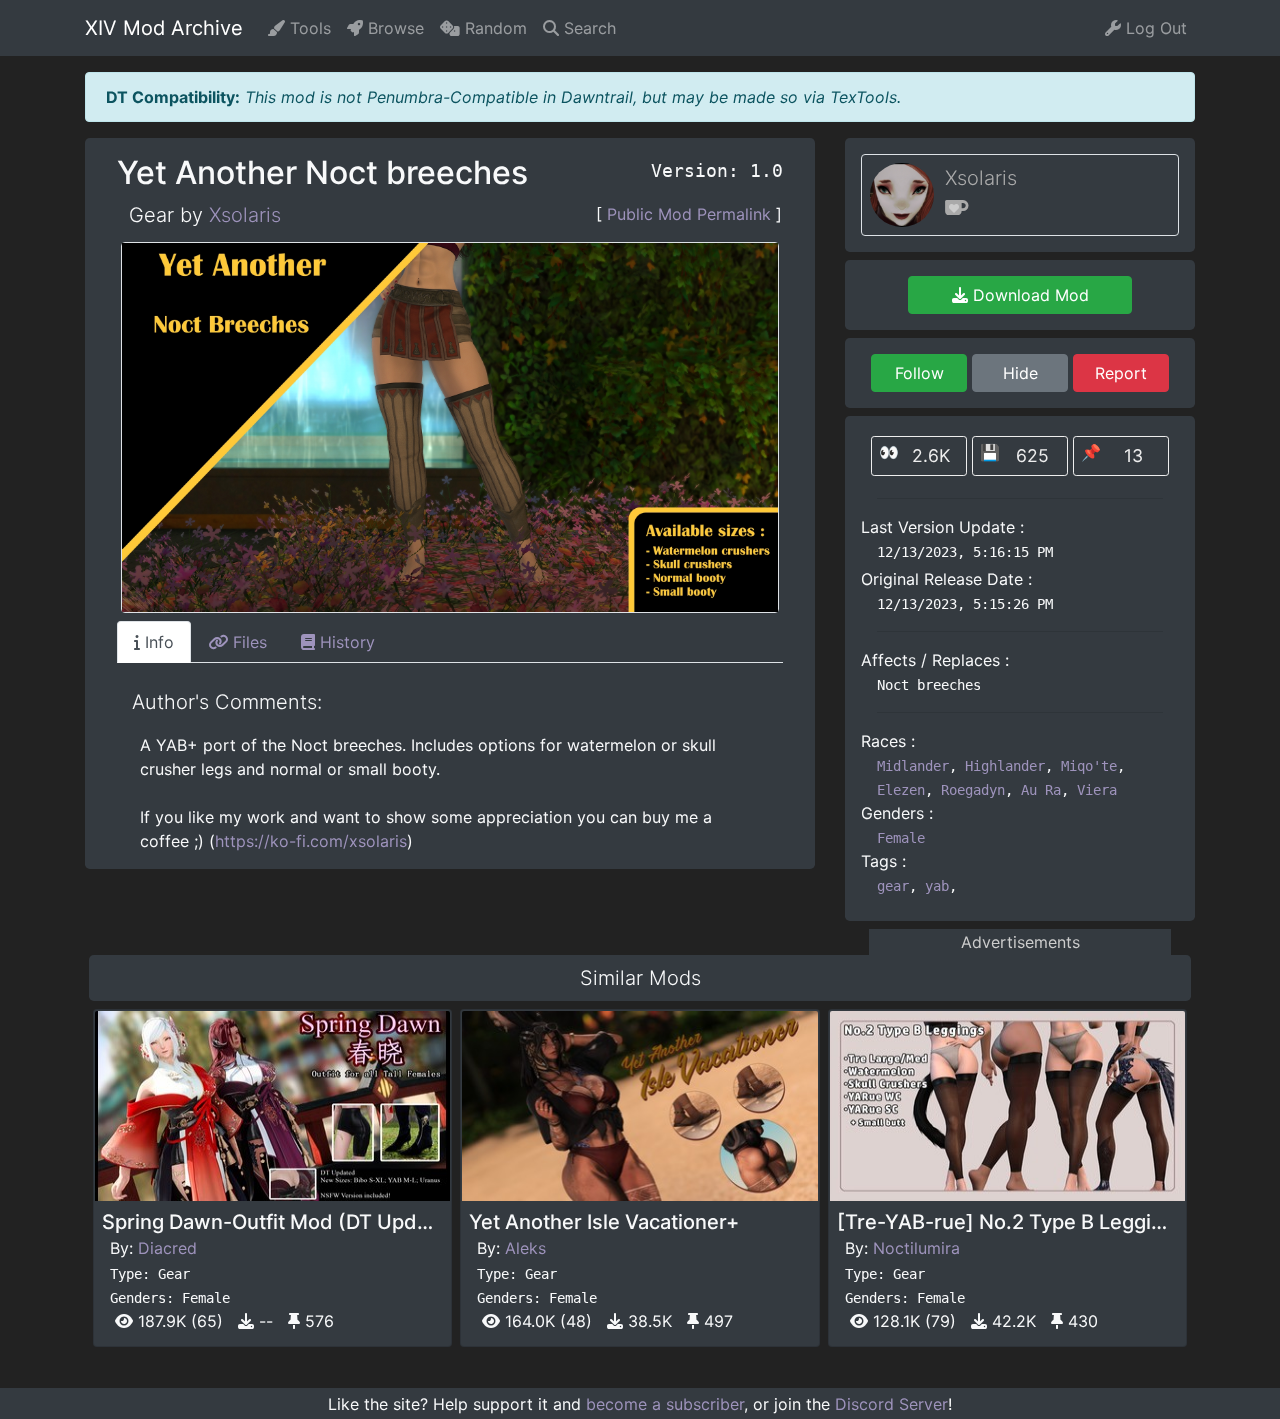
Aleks (525, 1248)
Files (247, 642)
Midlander (913, 766)
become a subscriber (665, 1404)
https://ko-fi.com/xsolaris (311, 841)
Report (1121, 373)
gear (893, 886)
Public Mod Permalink (689, 214)
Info (157, 642)
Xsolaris (245, 215)
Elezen (901, 790)
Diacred (167, 1248)
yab (937, 886)
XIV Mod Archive (164, 28)
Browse (393, 28)
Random (493, 28)
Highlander (1005, 766)
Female (901, 838)
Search (587, 28)
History (345, 642)
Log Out (1154, 28)
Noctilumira (916, 1248)
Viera (1097, 790)
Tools (308, 28)
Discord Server (891, 1404)
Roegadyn (973, 790)
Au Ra (1041, 790)
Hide (1020, 373)
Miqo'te (1089, 766)
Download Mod (1028, 295)
